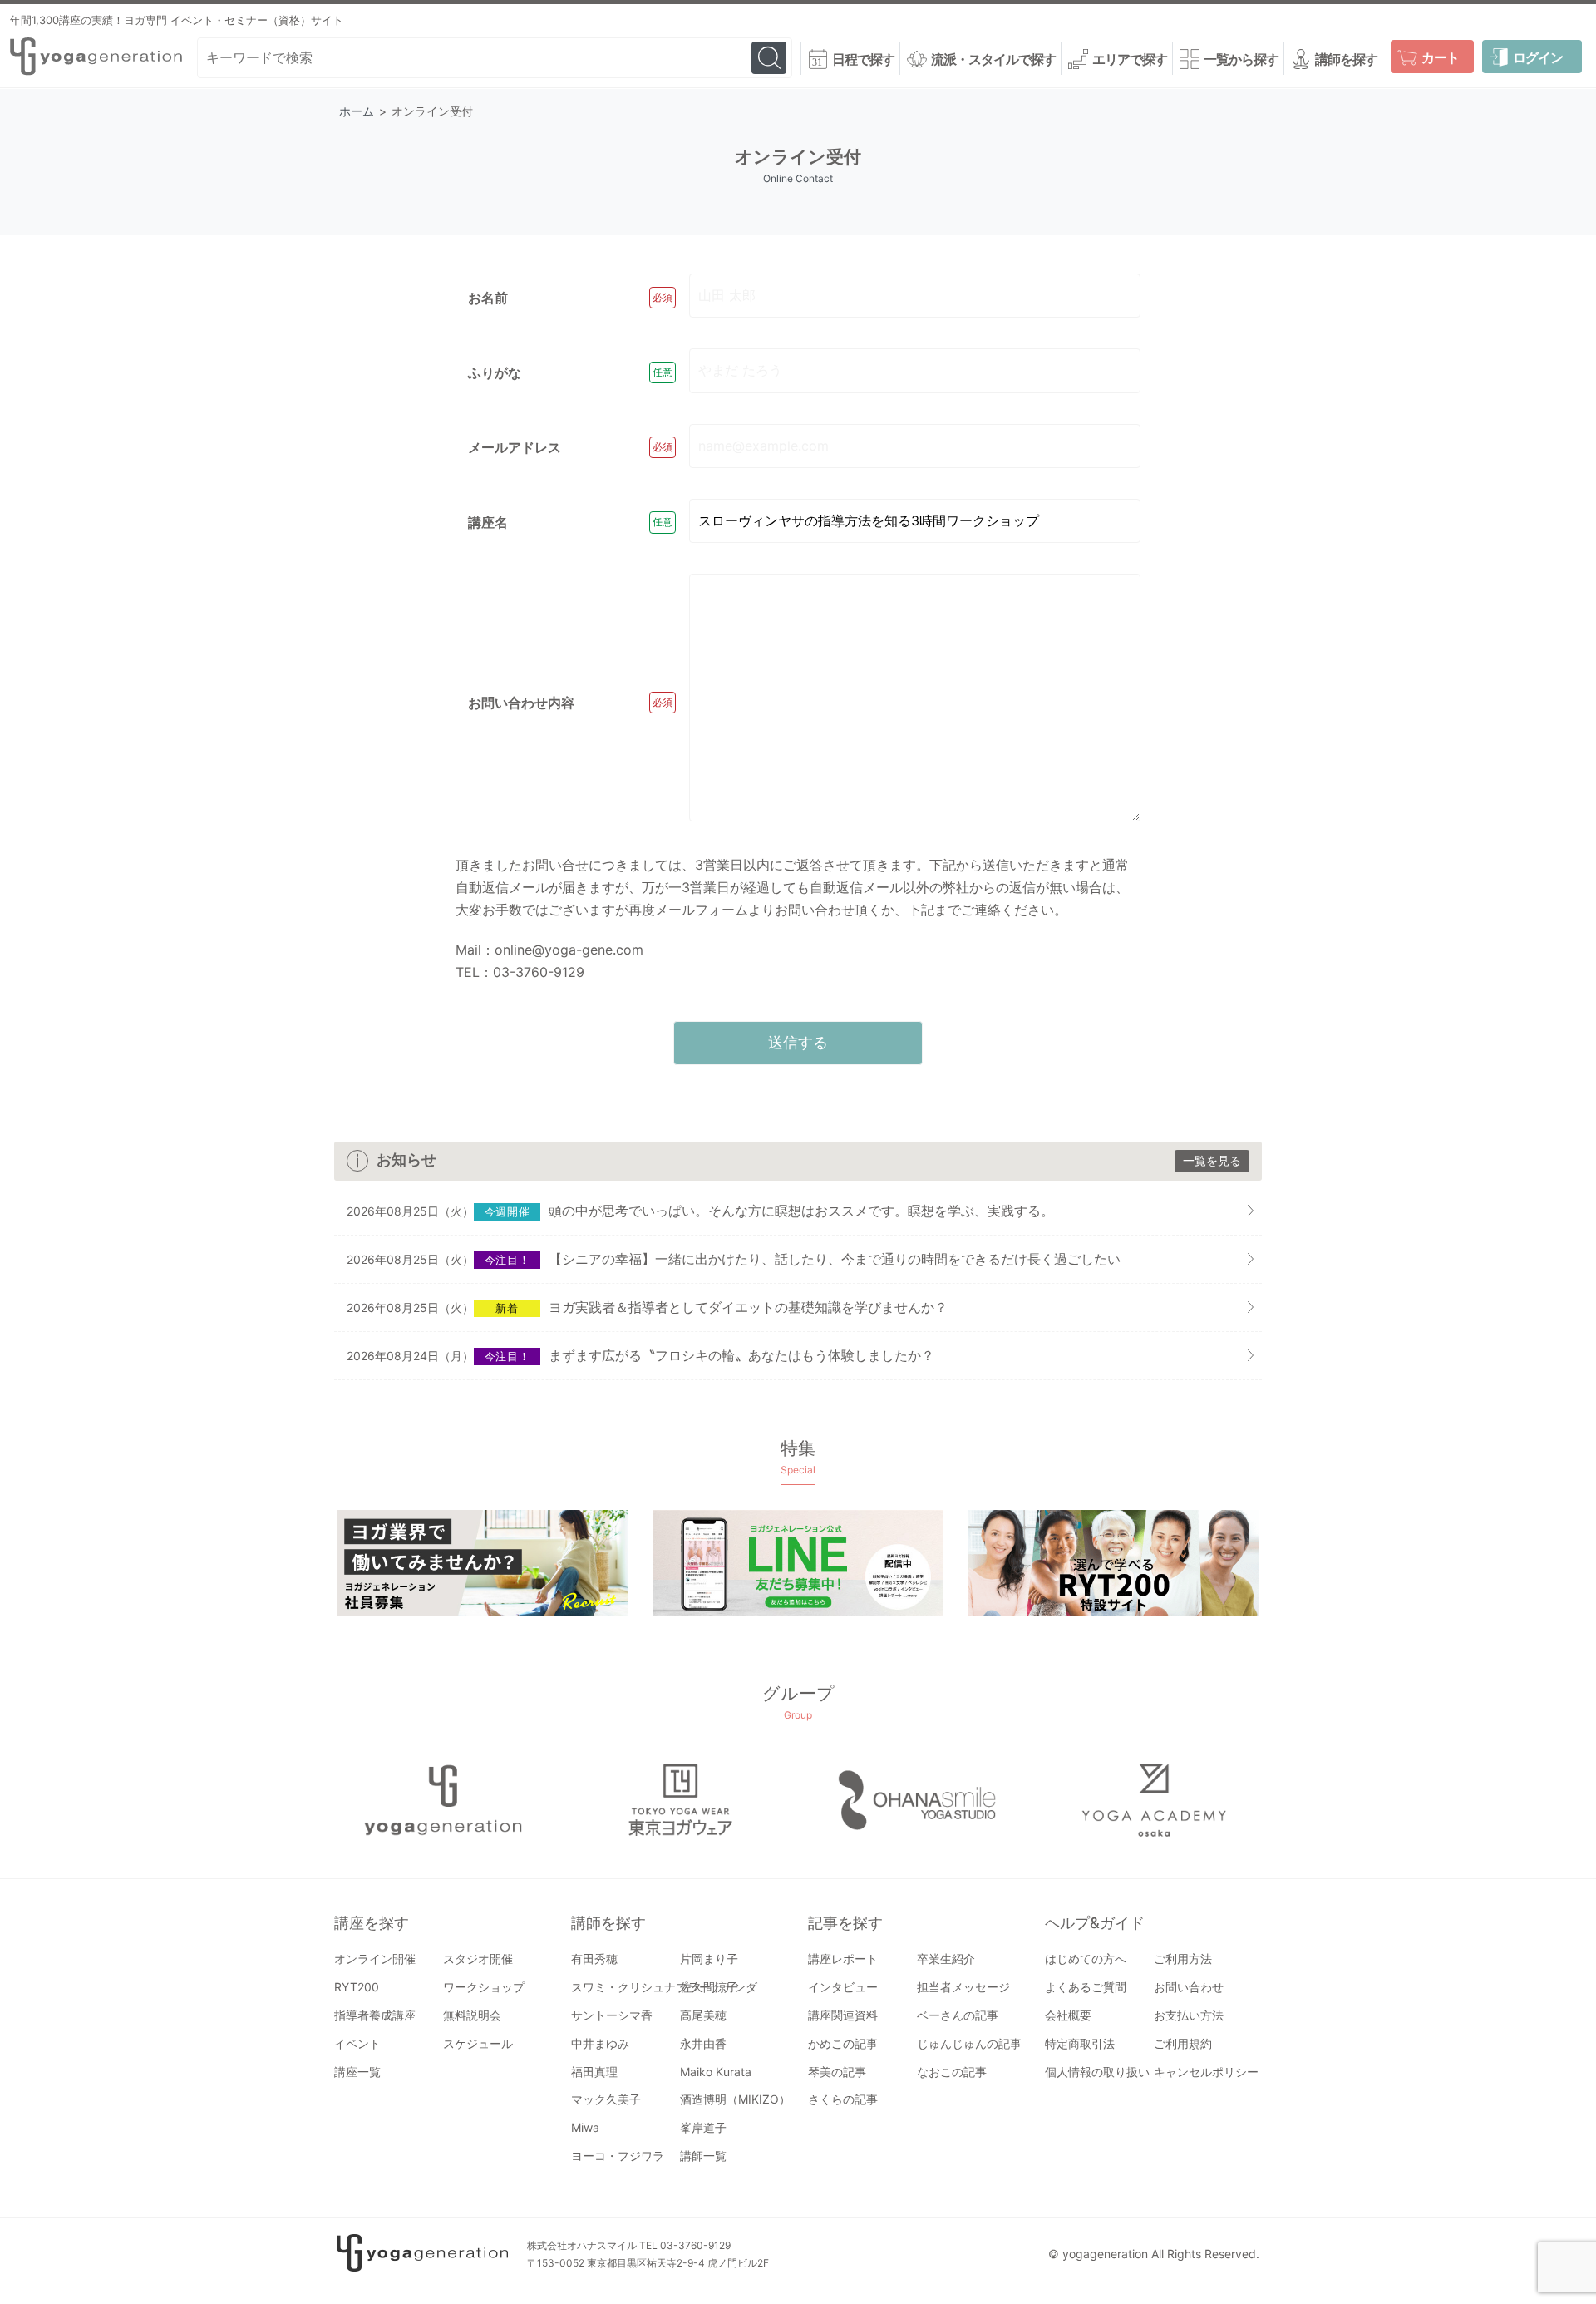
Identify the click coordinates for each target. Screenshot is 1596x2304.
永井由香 (703, 2043)
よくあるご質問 (1086, 1987)
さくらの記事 (843, 2099)
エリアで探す (1130, 59)
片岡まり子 (709, 1959)
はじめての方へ (1086, 1959)
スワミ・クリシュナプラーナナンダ (664, 1987)
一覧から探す (1241, 59)
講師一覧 (703, 2156)
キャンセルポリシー (1206, 2072)
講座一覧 (357, 2072)
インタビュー (843, 1987)
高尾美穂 (703, 2015)
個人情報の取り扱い (1097, 2072)
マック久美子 (606, 2099)
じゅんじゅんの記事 (969, 2043)
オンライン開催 (375, 1959)
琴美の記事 (837, 2072)
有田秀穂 (594, 1959)
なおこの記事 (952, 2072)
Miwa (585, 2127)
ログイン (1538, 57)
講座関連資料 (843, 2015)
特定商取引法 (1080, 2043)
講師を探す (1346, 59)
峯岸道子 (703, 2127)
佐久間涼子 (709, 1987)
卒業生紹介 (946, 1959)
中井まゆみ (600, 2043)
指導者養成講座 (375, 2015)
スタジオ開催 (478, 1959)
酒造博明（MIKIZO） (735, 2099)
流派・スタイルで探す (993, 59)
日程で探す (863, 59)
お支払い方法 (1189, 2015)
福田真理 (594, 2072)
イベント (357, 2043)
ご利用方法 (1183, 1959)
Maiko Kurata (716, 2072)
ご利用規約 (1183, 2043)
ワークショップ (484, 1987)
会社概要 (1068, 2015)
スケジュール (478, 2043)
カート (1440, 57)
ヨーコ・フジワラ (618, 2156)
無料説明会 (472, 2015)
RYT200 (357, 1987)
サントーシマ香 (612, 2015)
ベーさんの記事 (958, 2015)
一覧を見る (1212, 1160)
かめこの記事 (843, 2043)
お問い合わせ (1189, 1987)
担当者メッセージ (963, 1987)
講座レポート (843, 1959)
